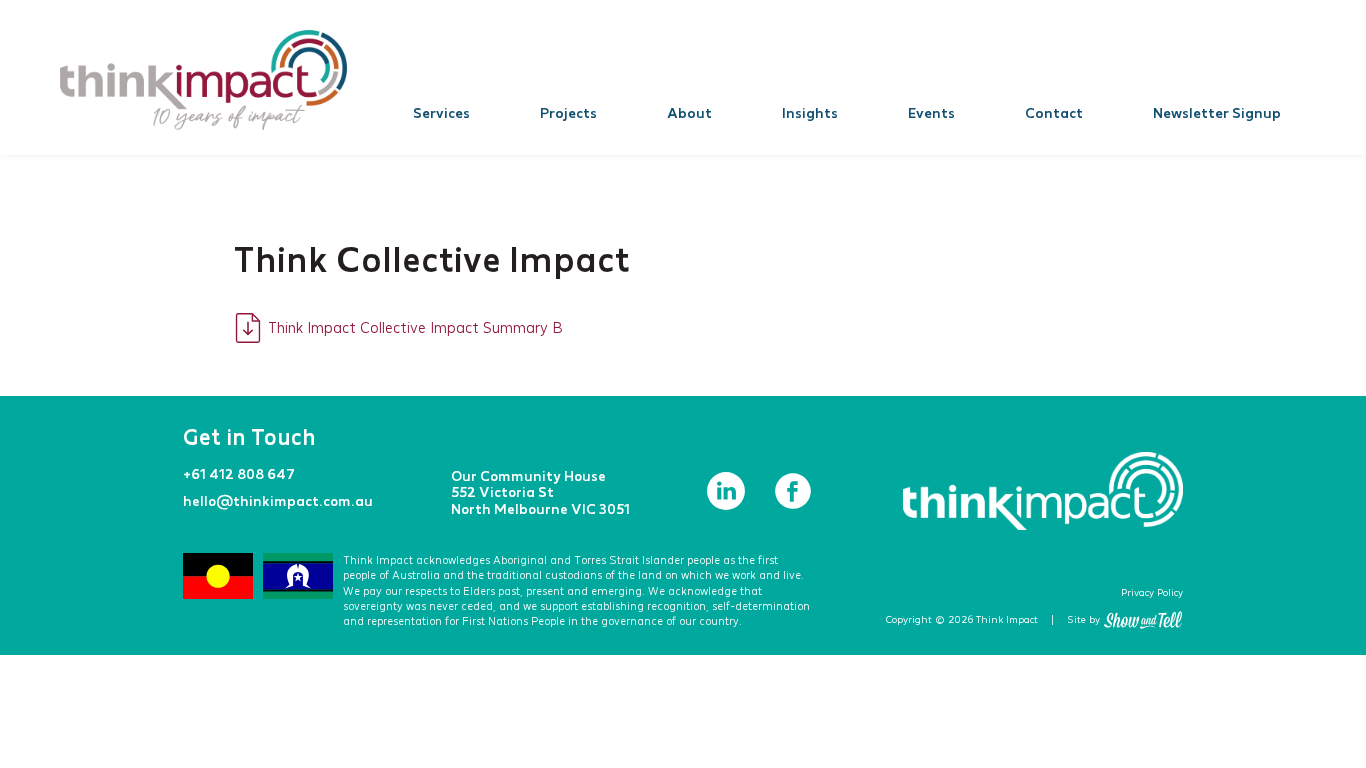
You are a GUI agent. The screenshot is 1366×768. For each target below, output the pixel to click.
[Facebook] (793, 504)
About (689, 112)
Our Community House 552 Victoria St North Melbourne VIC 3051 (540, 491)
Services (441, 112)
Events (931, 112)
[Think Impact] (203, 80)
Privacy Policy (1152, 592)
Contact (1054, 112)
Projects (568, 112)
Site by (1083, 619)
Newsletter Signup (1217, 112)
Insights (810, 112)
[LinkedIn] (727, 504)
